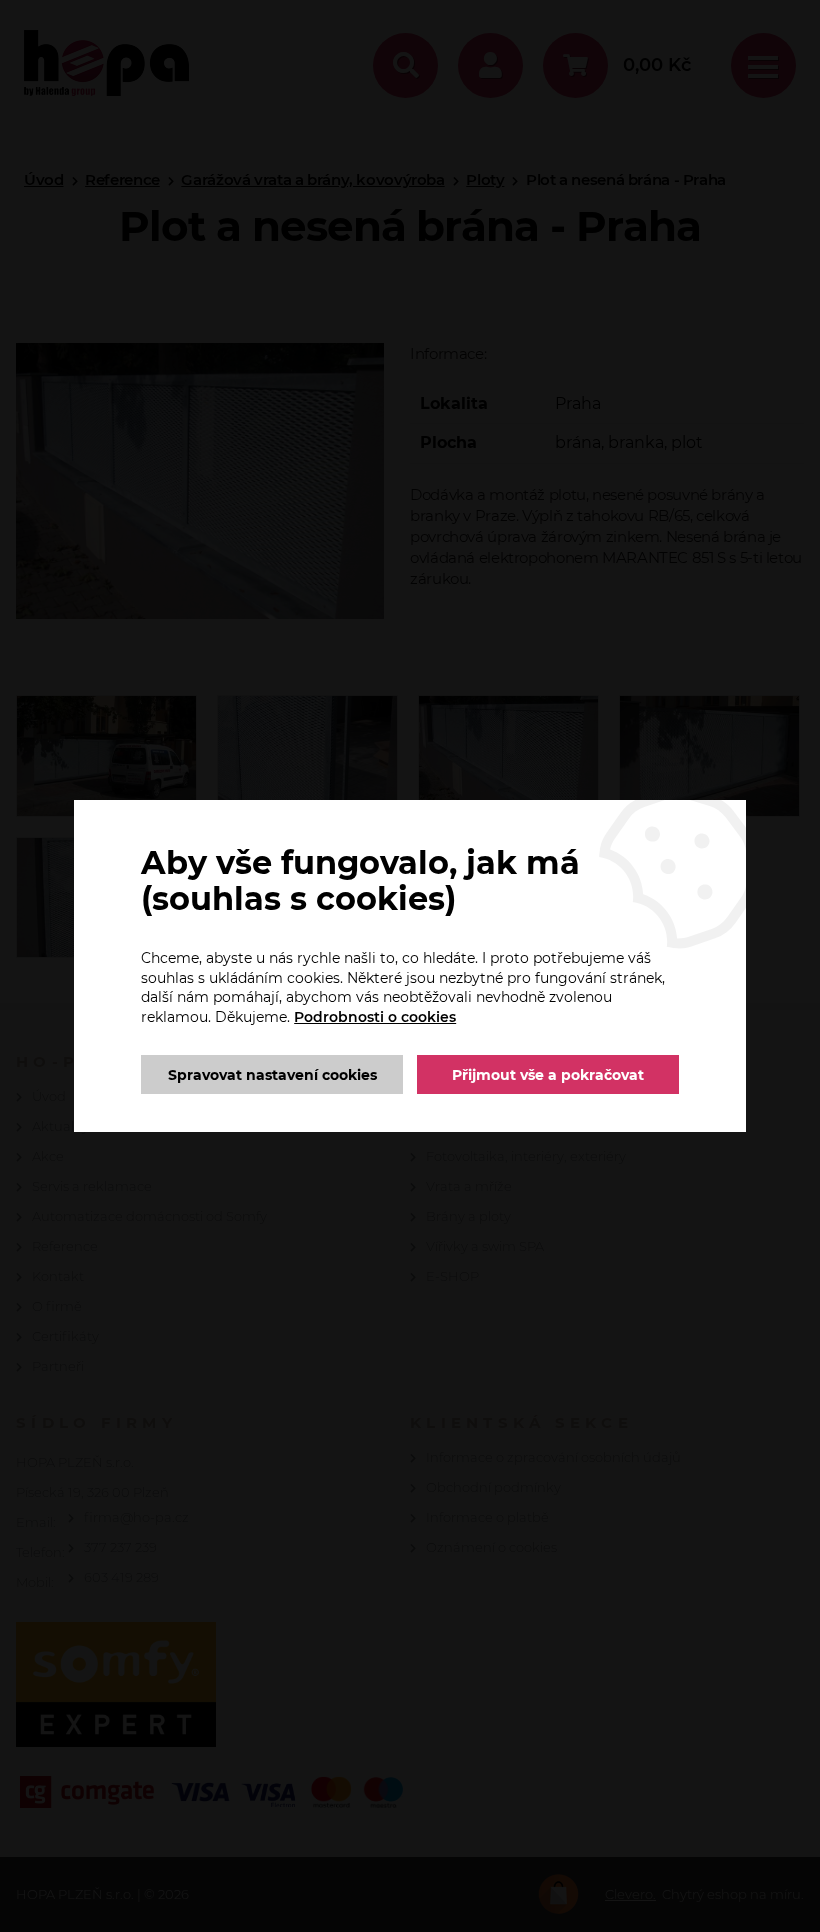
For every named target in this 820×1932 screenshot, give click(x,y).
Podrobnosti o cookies (375, 1017)
